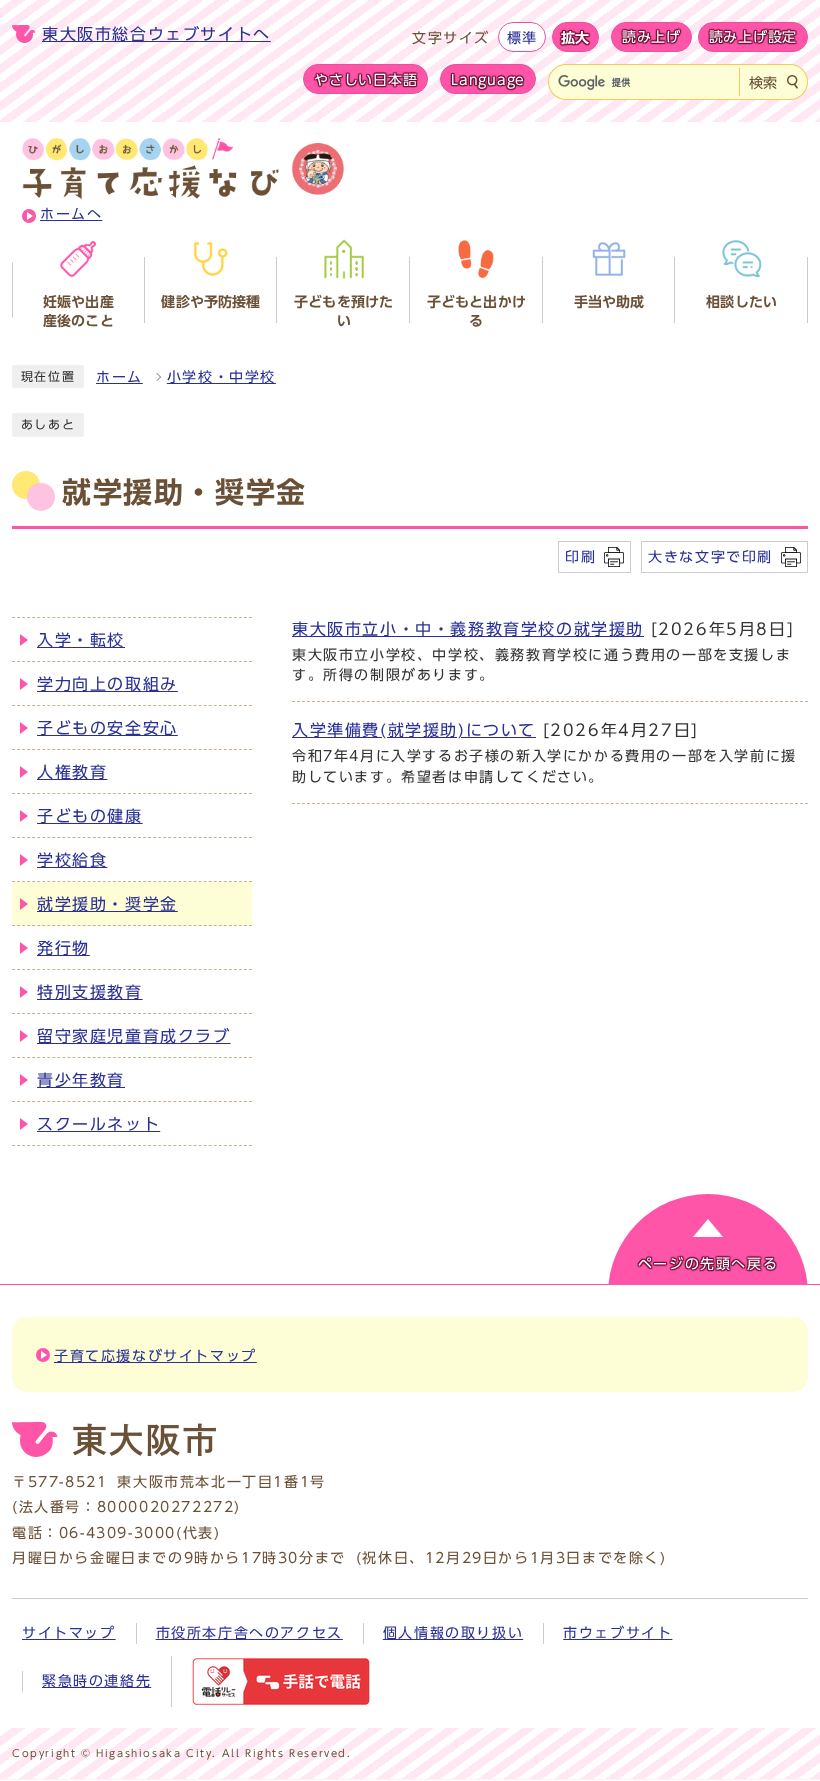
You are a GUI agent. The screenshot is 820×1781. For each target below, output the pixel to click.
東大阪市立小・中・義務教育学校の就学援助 (468, 629)
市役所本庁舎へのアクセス (249, 1633)
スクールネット (98, 1124)
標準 (521, 37)
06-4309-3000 (117, 1533)
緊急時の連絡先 (96, 1681)
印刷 (580, 556)
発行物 (63, 948)
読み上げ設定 (753, 37)
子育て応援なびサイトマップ (155, 1356)
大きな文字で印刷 (710, 556)
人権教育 (72, 772)
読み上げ (651, 37)
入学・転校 (81, 640)
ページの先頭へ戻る (708, 1264)
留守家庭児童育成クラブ (134, 1036)
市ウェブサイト (617, 1633)
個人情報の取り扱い (453, 1633)
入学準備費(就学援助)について (414, 730)
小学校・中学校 (221, 377)
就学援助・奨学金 (107, 904)
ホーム (119, 377)
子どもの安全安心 (107, 728)
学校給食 (72, 860)
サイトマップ (69, 1633)
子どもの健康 (90, 816)
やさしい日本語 (365, 79)
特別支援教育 (90, 992)
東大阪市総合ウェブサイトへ (156, 34)
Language (488, 79)
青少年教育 (81, 1080)
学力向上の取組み (107, 684)
